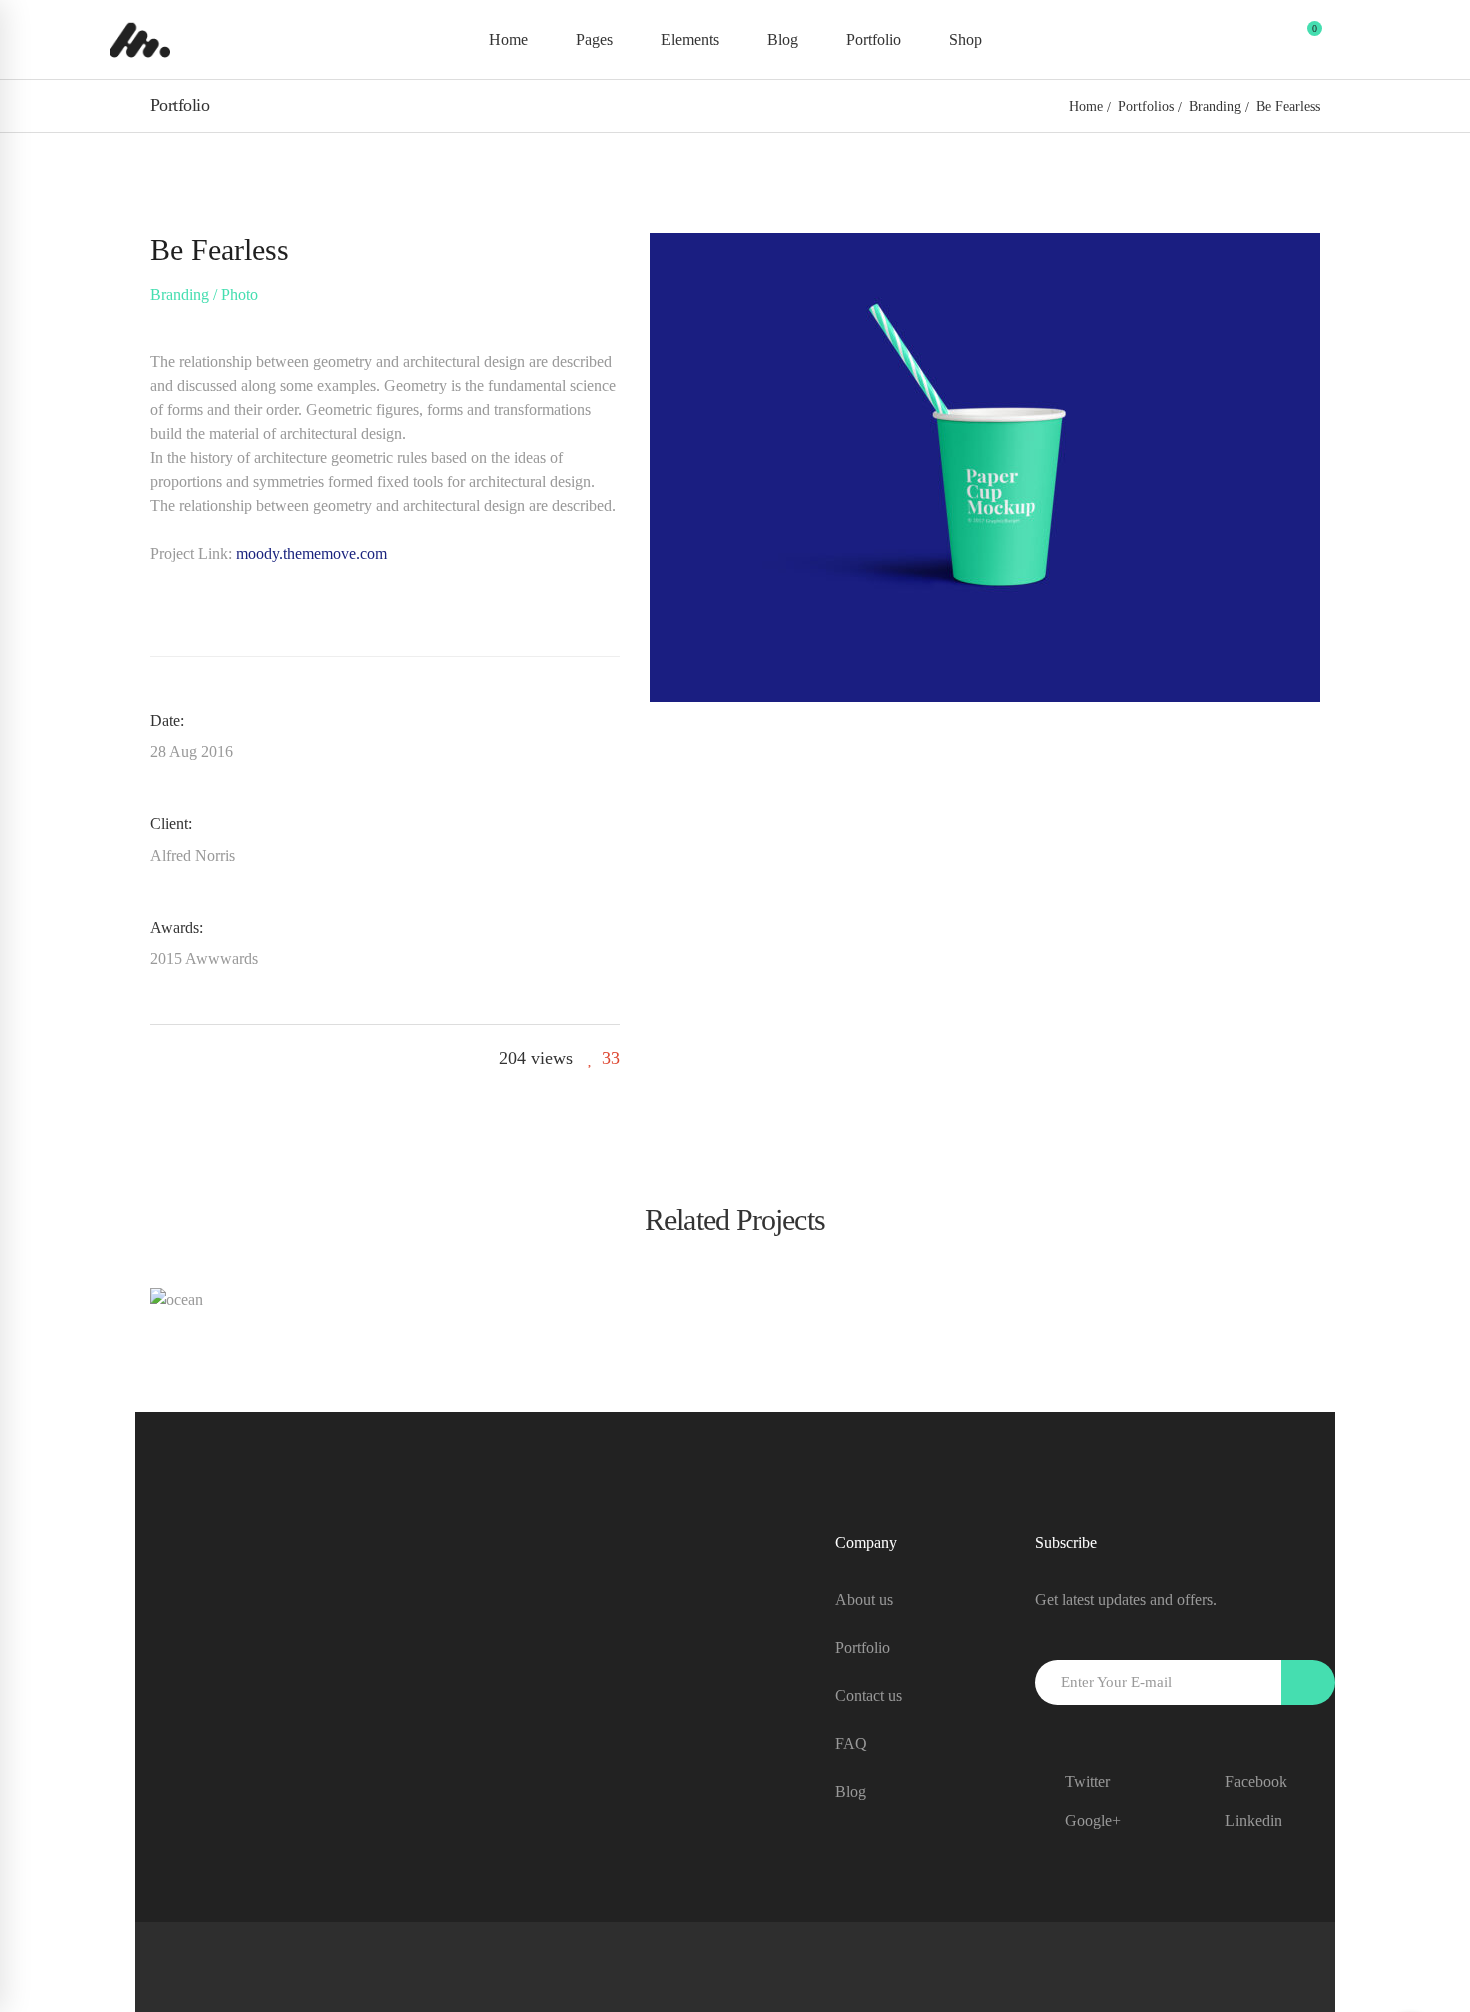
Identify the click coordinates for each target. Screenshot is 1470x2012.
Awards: (176, 927)
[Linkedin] (259, 1058)
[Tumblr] (225, 1058)
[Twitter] (191, 1058)
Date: (167, 720)
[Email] (293, 1058)
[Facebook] (157, 1058)
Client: (171, 823)
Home (1086, 106)
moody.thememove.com (311, 553)
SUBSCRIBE (1308, 1682)
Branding (1215, 106)
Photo (239, 294)
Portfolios (1146, 106)
